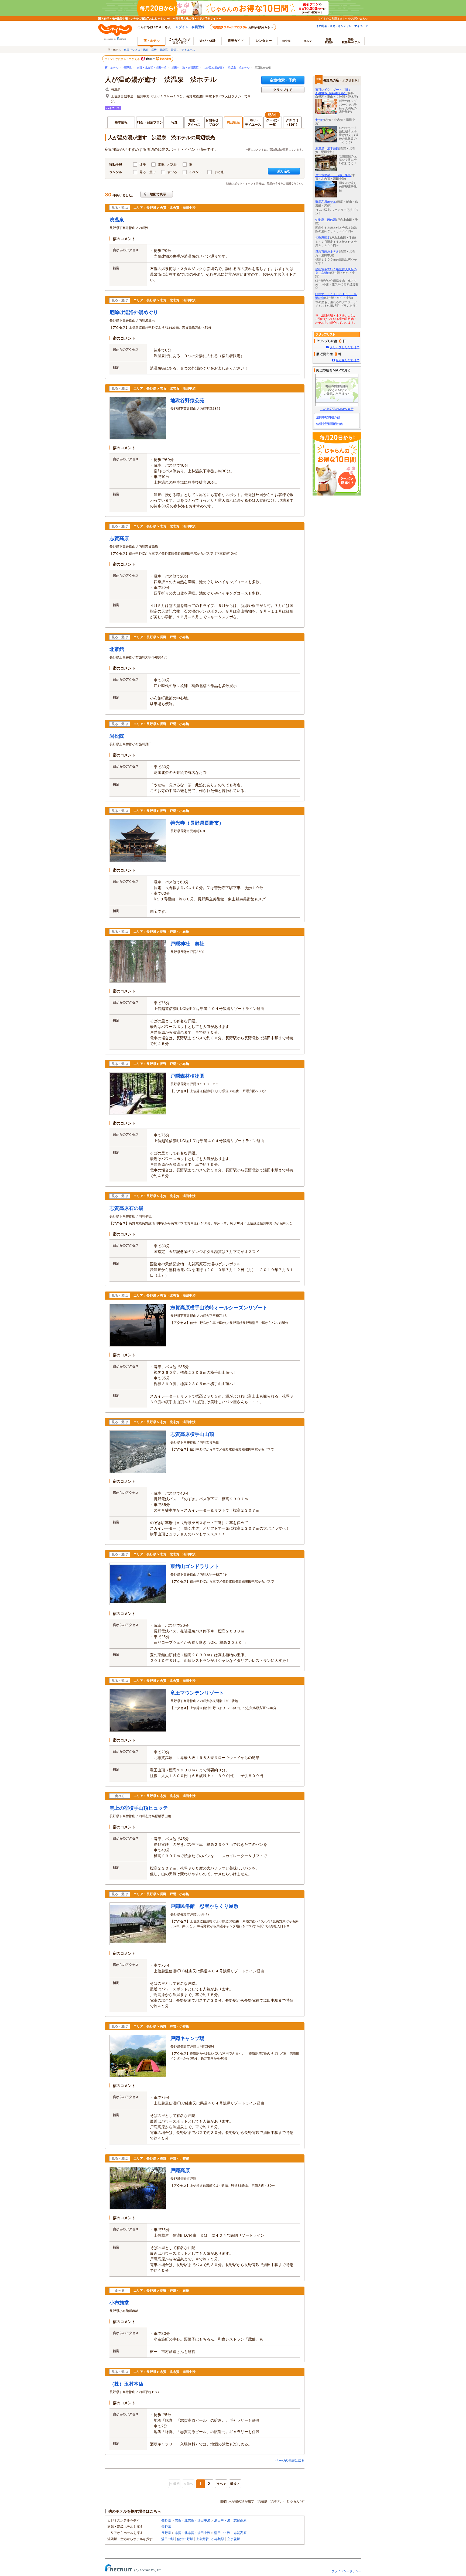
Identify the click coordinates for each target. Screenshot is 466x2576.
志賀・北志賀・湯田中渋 (152, 68)
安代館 (320, 120)
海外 (329, 41)
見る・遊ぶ (148, 172)
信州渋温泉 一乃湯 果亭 (333, 175)
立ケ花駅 (234, 2539)
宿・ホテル (112, 68)
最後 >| (235, 2484)
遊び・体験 (208, 41)
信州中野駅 (185, 2539)
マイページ (361, 26)
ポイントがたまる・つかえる (122, 59)
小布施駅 (218, 2539)
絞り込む (284, 171)
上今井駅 (202, 2539)
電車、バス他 (167, 164)
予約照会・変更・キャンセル (334, 26)
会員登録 (198, 27)
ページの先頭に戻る (290, 2460)
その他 (219, 172)
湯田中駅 (168, 2539)
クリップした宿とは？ (345, 347)
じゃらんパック (180, 41)
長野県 (128, 68)
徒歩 (143, 164)
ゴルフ (308, 41)
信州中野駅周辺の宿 (329, 424)
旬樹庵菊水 (323, 237)
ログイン (182, 27)
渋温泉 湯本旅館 (327, 148)
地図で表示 (158, 194)
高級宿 (164, 50)
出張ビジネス (132, 50)
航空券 (286, 41)
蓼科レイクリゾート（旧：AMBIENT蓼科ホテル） (333, 91)
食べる (172, 172)
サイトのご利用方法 (330, 18)
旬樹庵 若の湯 (326, 220)
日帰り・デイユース (183, 50)
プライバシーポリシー (346, 2571)
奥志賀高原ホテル (327, 251)
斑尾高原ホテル (326, 202)
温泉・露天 (150, 50)
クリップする (283, 90)
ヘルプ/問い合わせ (357, 18)
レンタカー (264, 41)
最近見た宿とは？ (348, 360)
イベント (196, 172)
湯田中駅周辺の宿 (328, 417)
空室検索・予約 (283, 80)
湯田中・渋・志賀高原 (185, 68)
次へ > (221, 2484)
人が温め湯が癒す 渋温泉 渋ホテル (227, 68)
